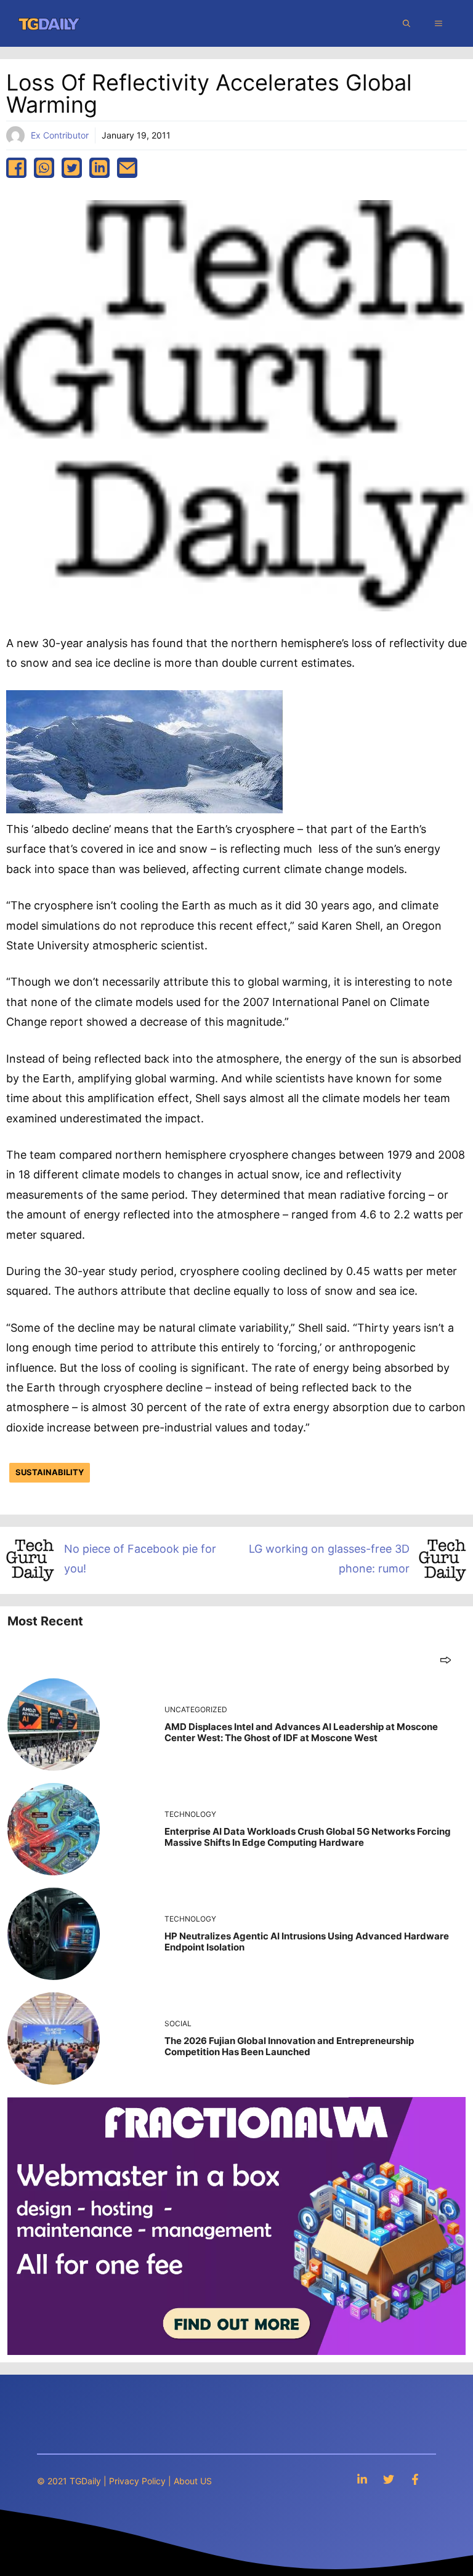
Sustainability (50, 1472)
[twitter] (72, 168)
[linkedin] (99, 168)
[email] (127, 168)
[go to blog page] (446, 1660)
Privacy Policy (137, 2481)
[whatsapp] (44, 168)
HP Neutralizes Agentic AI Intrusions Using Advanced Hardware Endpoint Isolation (307, 1942)
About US (193, 2481)
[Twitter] (389, 2479)
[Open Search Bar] (406, 23)
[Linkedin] (362, 2479)
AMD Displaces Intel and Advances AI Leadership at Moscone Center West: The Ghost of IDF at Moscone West (301, 1732)
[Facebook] (415, 2479)
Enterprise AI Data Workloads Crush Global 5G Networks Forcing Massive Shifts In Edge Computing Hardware (308, 1837)
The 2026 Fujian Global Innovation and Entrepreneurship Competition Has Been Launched (289, 2046)
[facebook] (16, 168)
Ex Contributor (60, 135)
